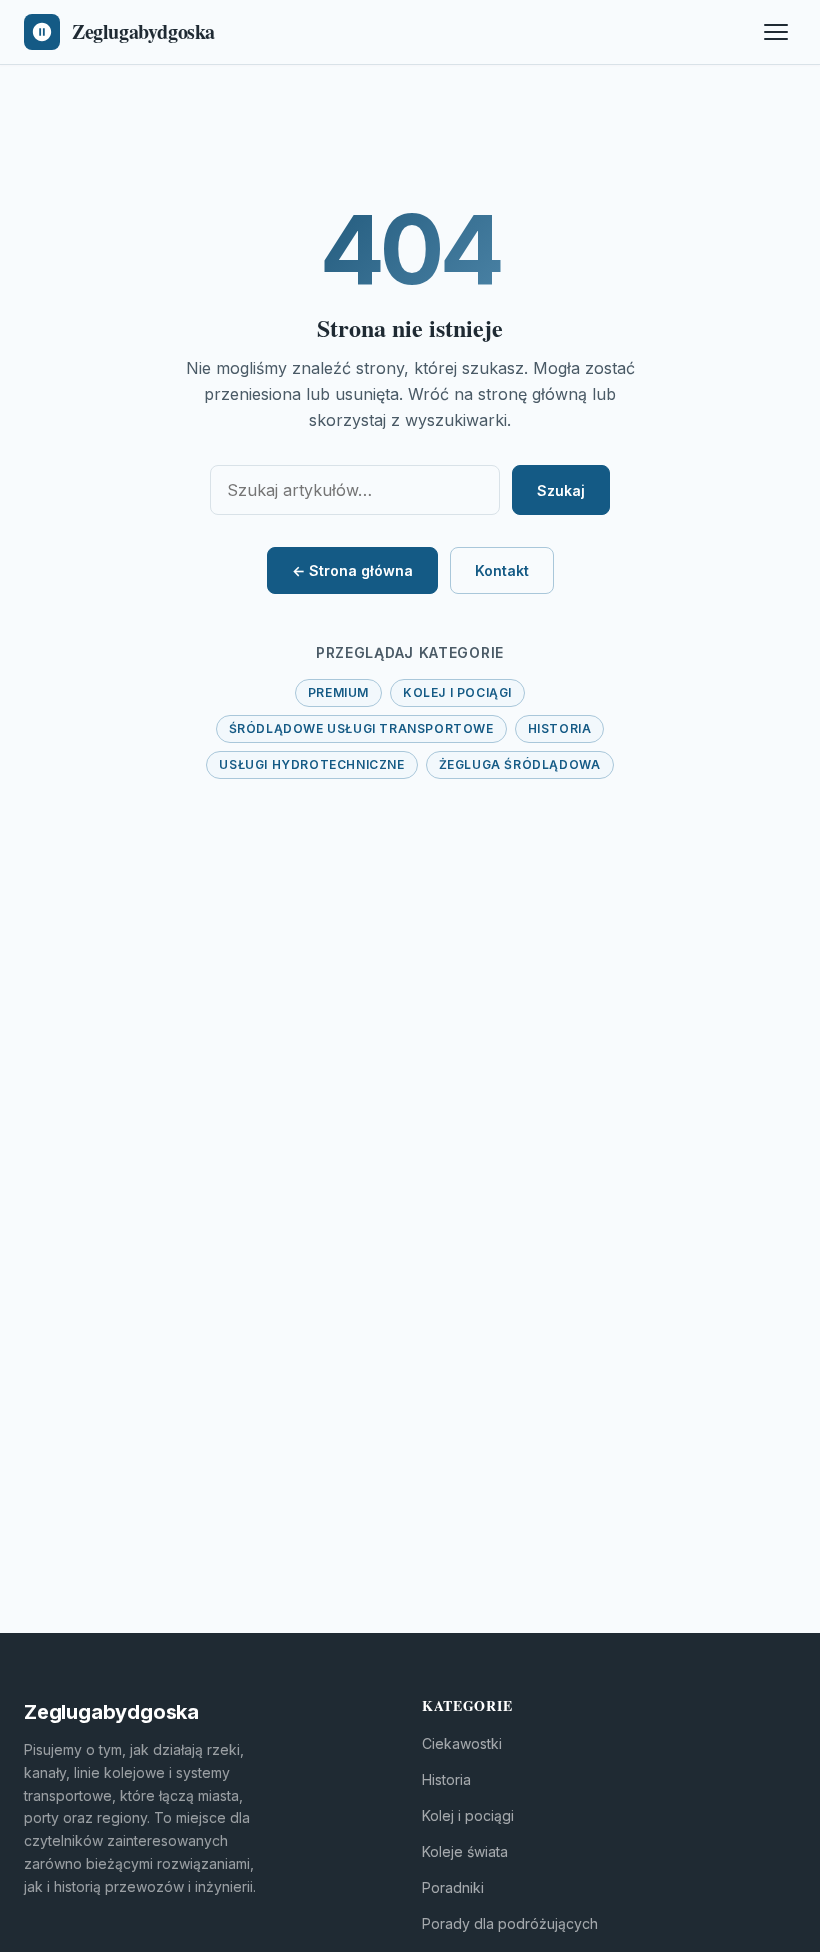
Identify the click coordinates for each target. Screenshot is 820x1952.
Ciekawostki (462, 1743)
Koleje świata (465, 1851)
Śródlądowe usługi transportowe (361, 728)
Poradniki (453, 1887)
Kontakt (502, 570)
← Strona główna (352, 570)
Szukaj (561, 490)
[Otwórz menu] (776, 32)
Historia (560, 728)
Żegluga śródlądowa (520, 764)
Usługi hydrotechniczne (311, 764)
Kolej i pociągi (457, 692)
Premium (338, 692)
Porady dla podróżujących (510, 1923)
